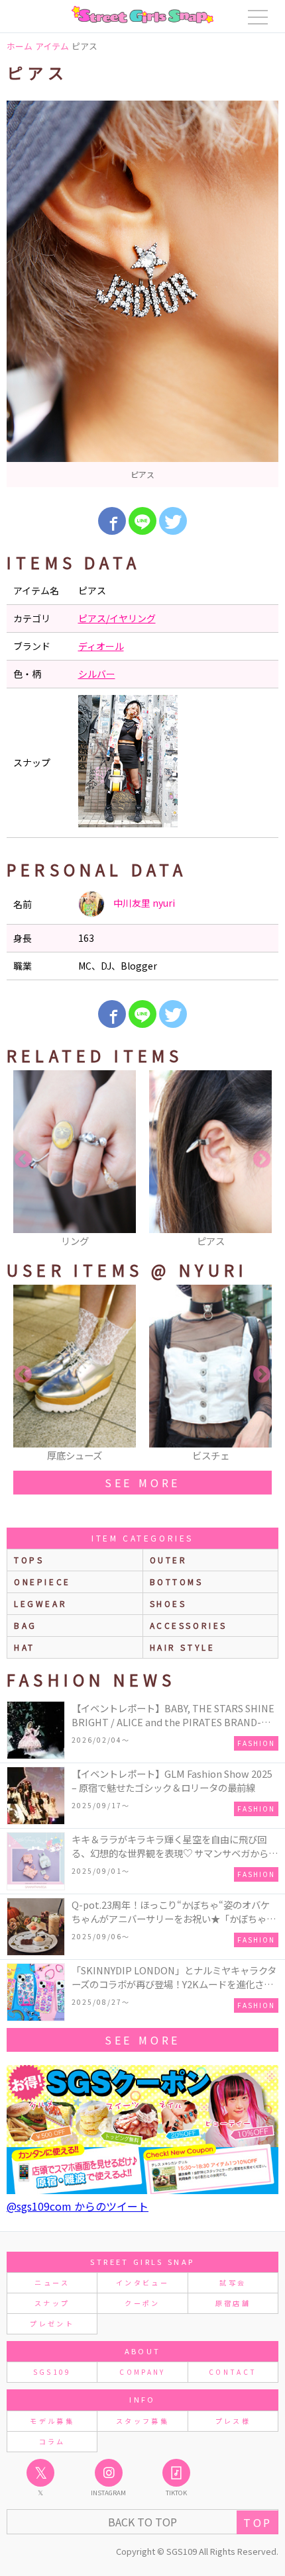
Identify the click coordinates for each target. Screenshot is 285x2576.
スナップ (52, 2303)
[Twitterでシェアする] (173, 521)
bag (26, 1625)
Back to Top (142, 2522)
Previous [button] (23, 1160)
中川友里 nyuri (143, 903)
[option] (142, 294)
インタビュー (142, 2282)
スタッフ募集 (142, 2421)
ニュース (52, 2282)
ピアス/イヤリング (117, 618)
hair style (183, 1647)
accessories (189, 1625)
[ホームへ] (142, 15)
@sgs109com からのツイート (78, 2206)
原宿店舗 (233, 2303)
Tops (29, 1560)
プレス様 (233, 2421)
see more (142, 1483)
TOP (257, 2522)
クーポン (142, 2303)
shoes (168, 1603)
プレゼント (52, 2323)
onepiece (42, 1582)
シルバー (97, 674)
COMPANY (142, 2372)
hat (25, 1647)
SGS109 (52, 2372)
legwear (40, 1603)
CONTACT (233, 2372)
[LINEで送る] (142, 521)
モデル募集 (52, 2421)
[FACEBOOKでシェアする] (112, 521)
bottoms (177, 1582)
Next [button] (262, 1160)
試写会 (233, 2282)
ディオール (101, 646)
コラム (52, 2441)
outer (169, 1560)
